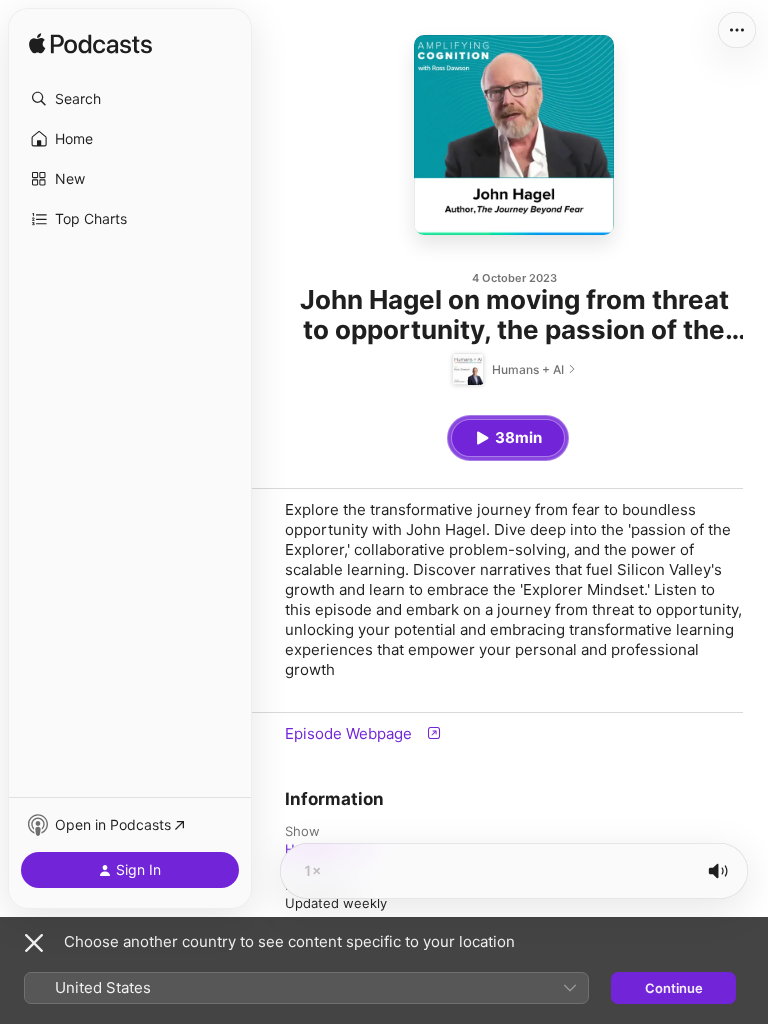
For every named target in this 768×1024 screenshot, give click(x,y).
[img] (90, 45)
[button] (130, 99)
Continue (674, 988)
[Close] (34, 943)
